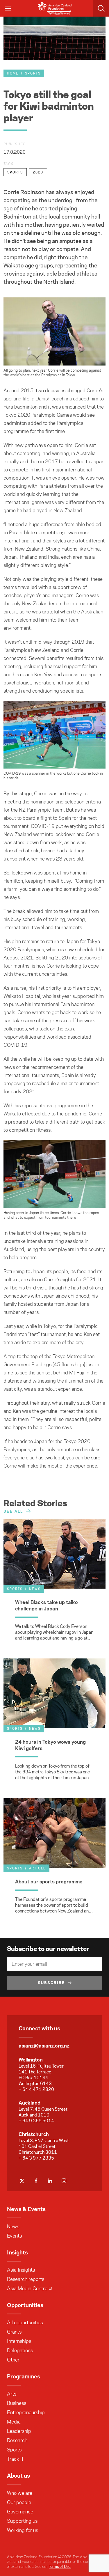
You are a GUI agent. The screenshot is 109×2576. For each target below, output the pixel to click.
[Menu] (8, 8)
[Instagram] (64, 2181)
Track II (15, 2459)
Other (13, 2360)
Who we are (20, 2493)
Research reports (26, 2279)
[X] (22, 2181)
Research (17, 2440)
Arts (12, 2394)
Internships (19, 2341)
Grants (14, 2332)
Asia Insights (21, 2270)
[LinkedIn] (50, 2181)
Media (14, 2422)
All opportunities (25, 2323)
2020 (38, 172)
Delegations (20, 2350)
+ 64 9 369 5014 (36, 2121)
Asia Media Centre (27, 2288)
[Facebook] (36, 2181)
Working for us (23, 2530)
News (13, 2226)
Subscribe (51, 1983)
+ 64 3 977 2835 (36, 2158)
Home (13, 73)
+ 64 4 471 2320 (36, 2089)
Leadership (19, 2431)
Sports (33, 73)
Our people (19, 2502)
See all (13, 1511)
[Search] (101, 8)
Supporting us (22, 2521)
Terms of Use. (60, 2566)
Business (17, 2403)
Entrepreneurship (26, 2412)
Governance (20, 2512)
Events (14, 2236)
